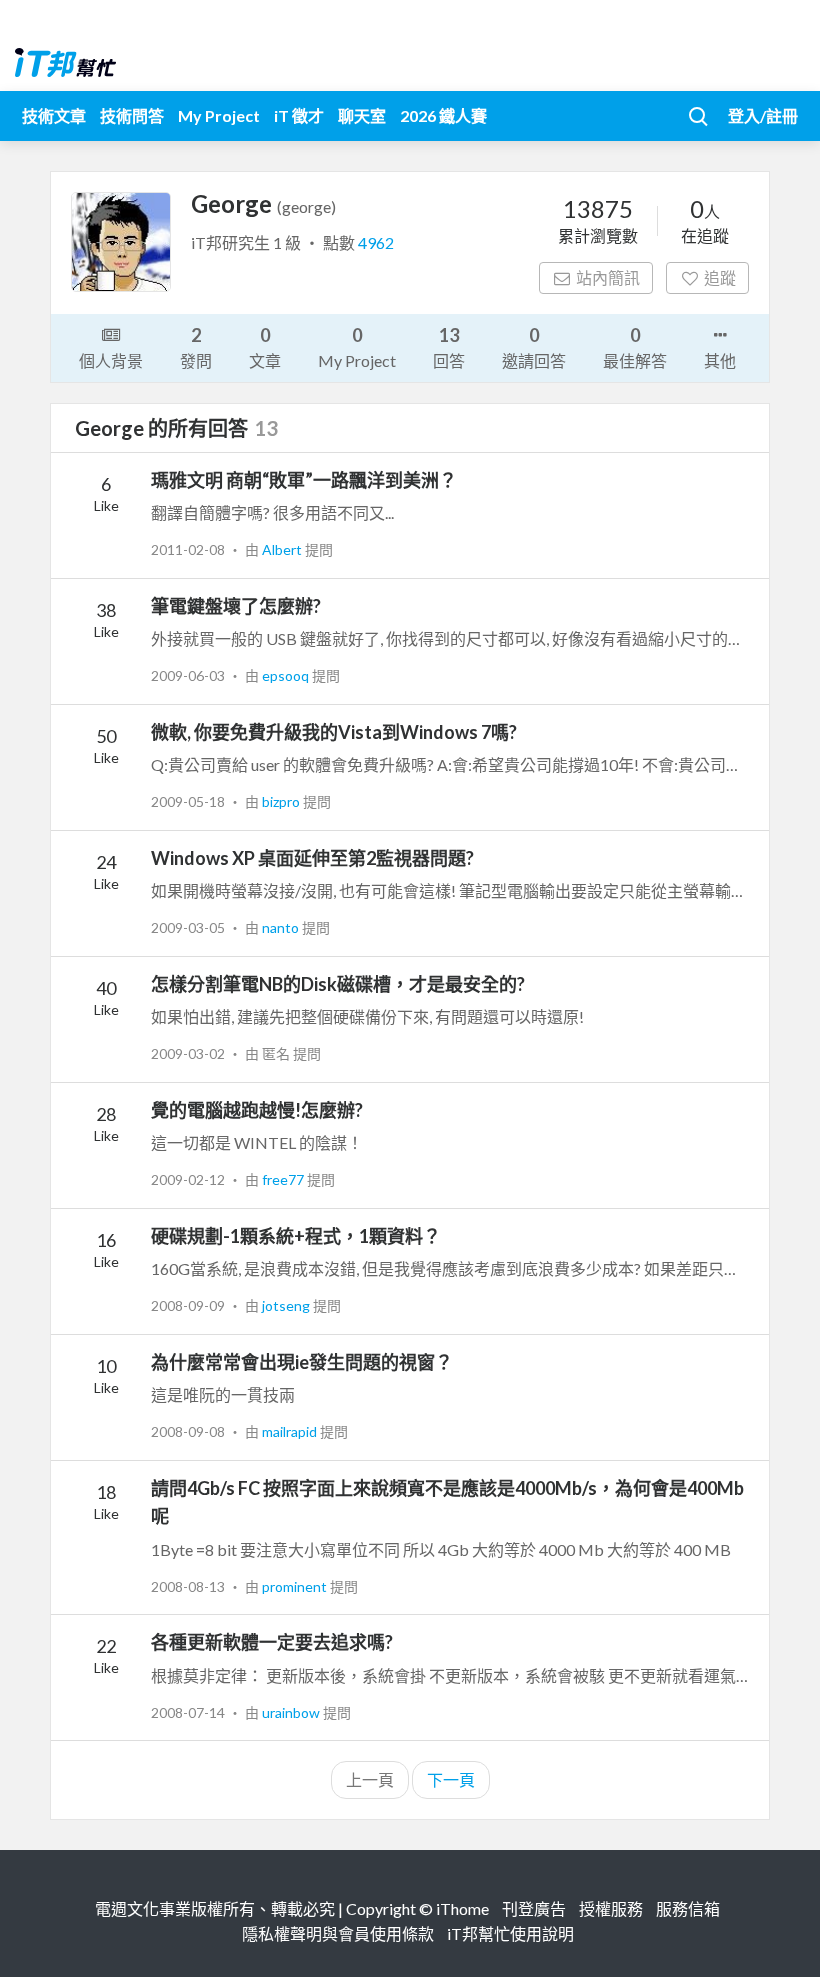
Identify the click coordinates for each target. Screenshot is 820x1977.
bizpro (282, 801)
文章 (265, 347)
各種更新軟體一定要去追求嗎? (272, 1642)
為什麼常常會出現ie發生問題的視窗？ (302, 1362)
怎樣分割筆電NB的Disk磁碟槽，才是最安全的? (338, 984)
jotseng (287, 1305)
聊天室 (362, 115)
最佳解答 (635, 347)
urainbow (292, 1712)
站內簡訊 (608, 277)
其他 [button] (720, 360)
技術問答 (132, 115)
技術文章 (54, 115)
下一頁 (451, 1779)
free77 (284, 1179)
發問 (196, 347)
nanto (282, 927)
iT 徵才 (299, 115)
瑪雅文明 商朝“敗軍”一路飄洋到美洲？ (304, 480)
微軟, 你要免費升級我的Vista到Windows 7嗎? (334, 732)
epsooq (287, 675)
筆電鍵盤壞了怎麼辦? (236, 606)
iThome (462, 1908)
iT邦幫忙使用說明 (510, 1933)
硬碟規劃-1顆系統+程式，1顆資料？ (296, 1236)
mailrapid (291, 1431)
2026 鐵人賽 (443, 115)
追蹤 (720, 277)
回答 (449, 347)
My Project (219, 115)
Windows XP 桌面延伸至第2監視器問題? (312, 858)
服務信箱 (688, 1908)
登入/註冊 (763, 115)
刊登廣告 (534, 1908)
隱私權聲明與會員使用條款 (338, 1933)
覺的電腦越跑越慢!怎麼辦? (257, 1110)
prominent (296, 1586)
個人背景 (111, 360)
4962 (376, 242)
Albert (283, 549)
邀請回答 (534, 347)
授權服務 (611, 1908)
